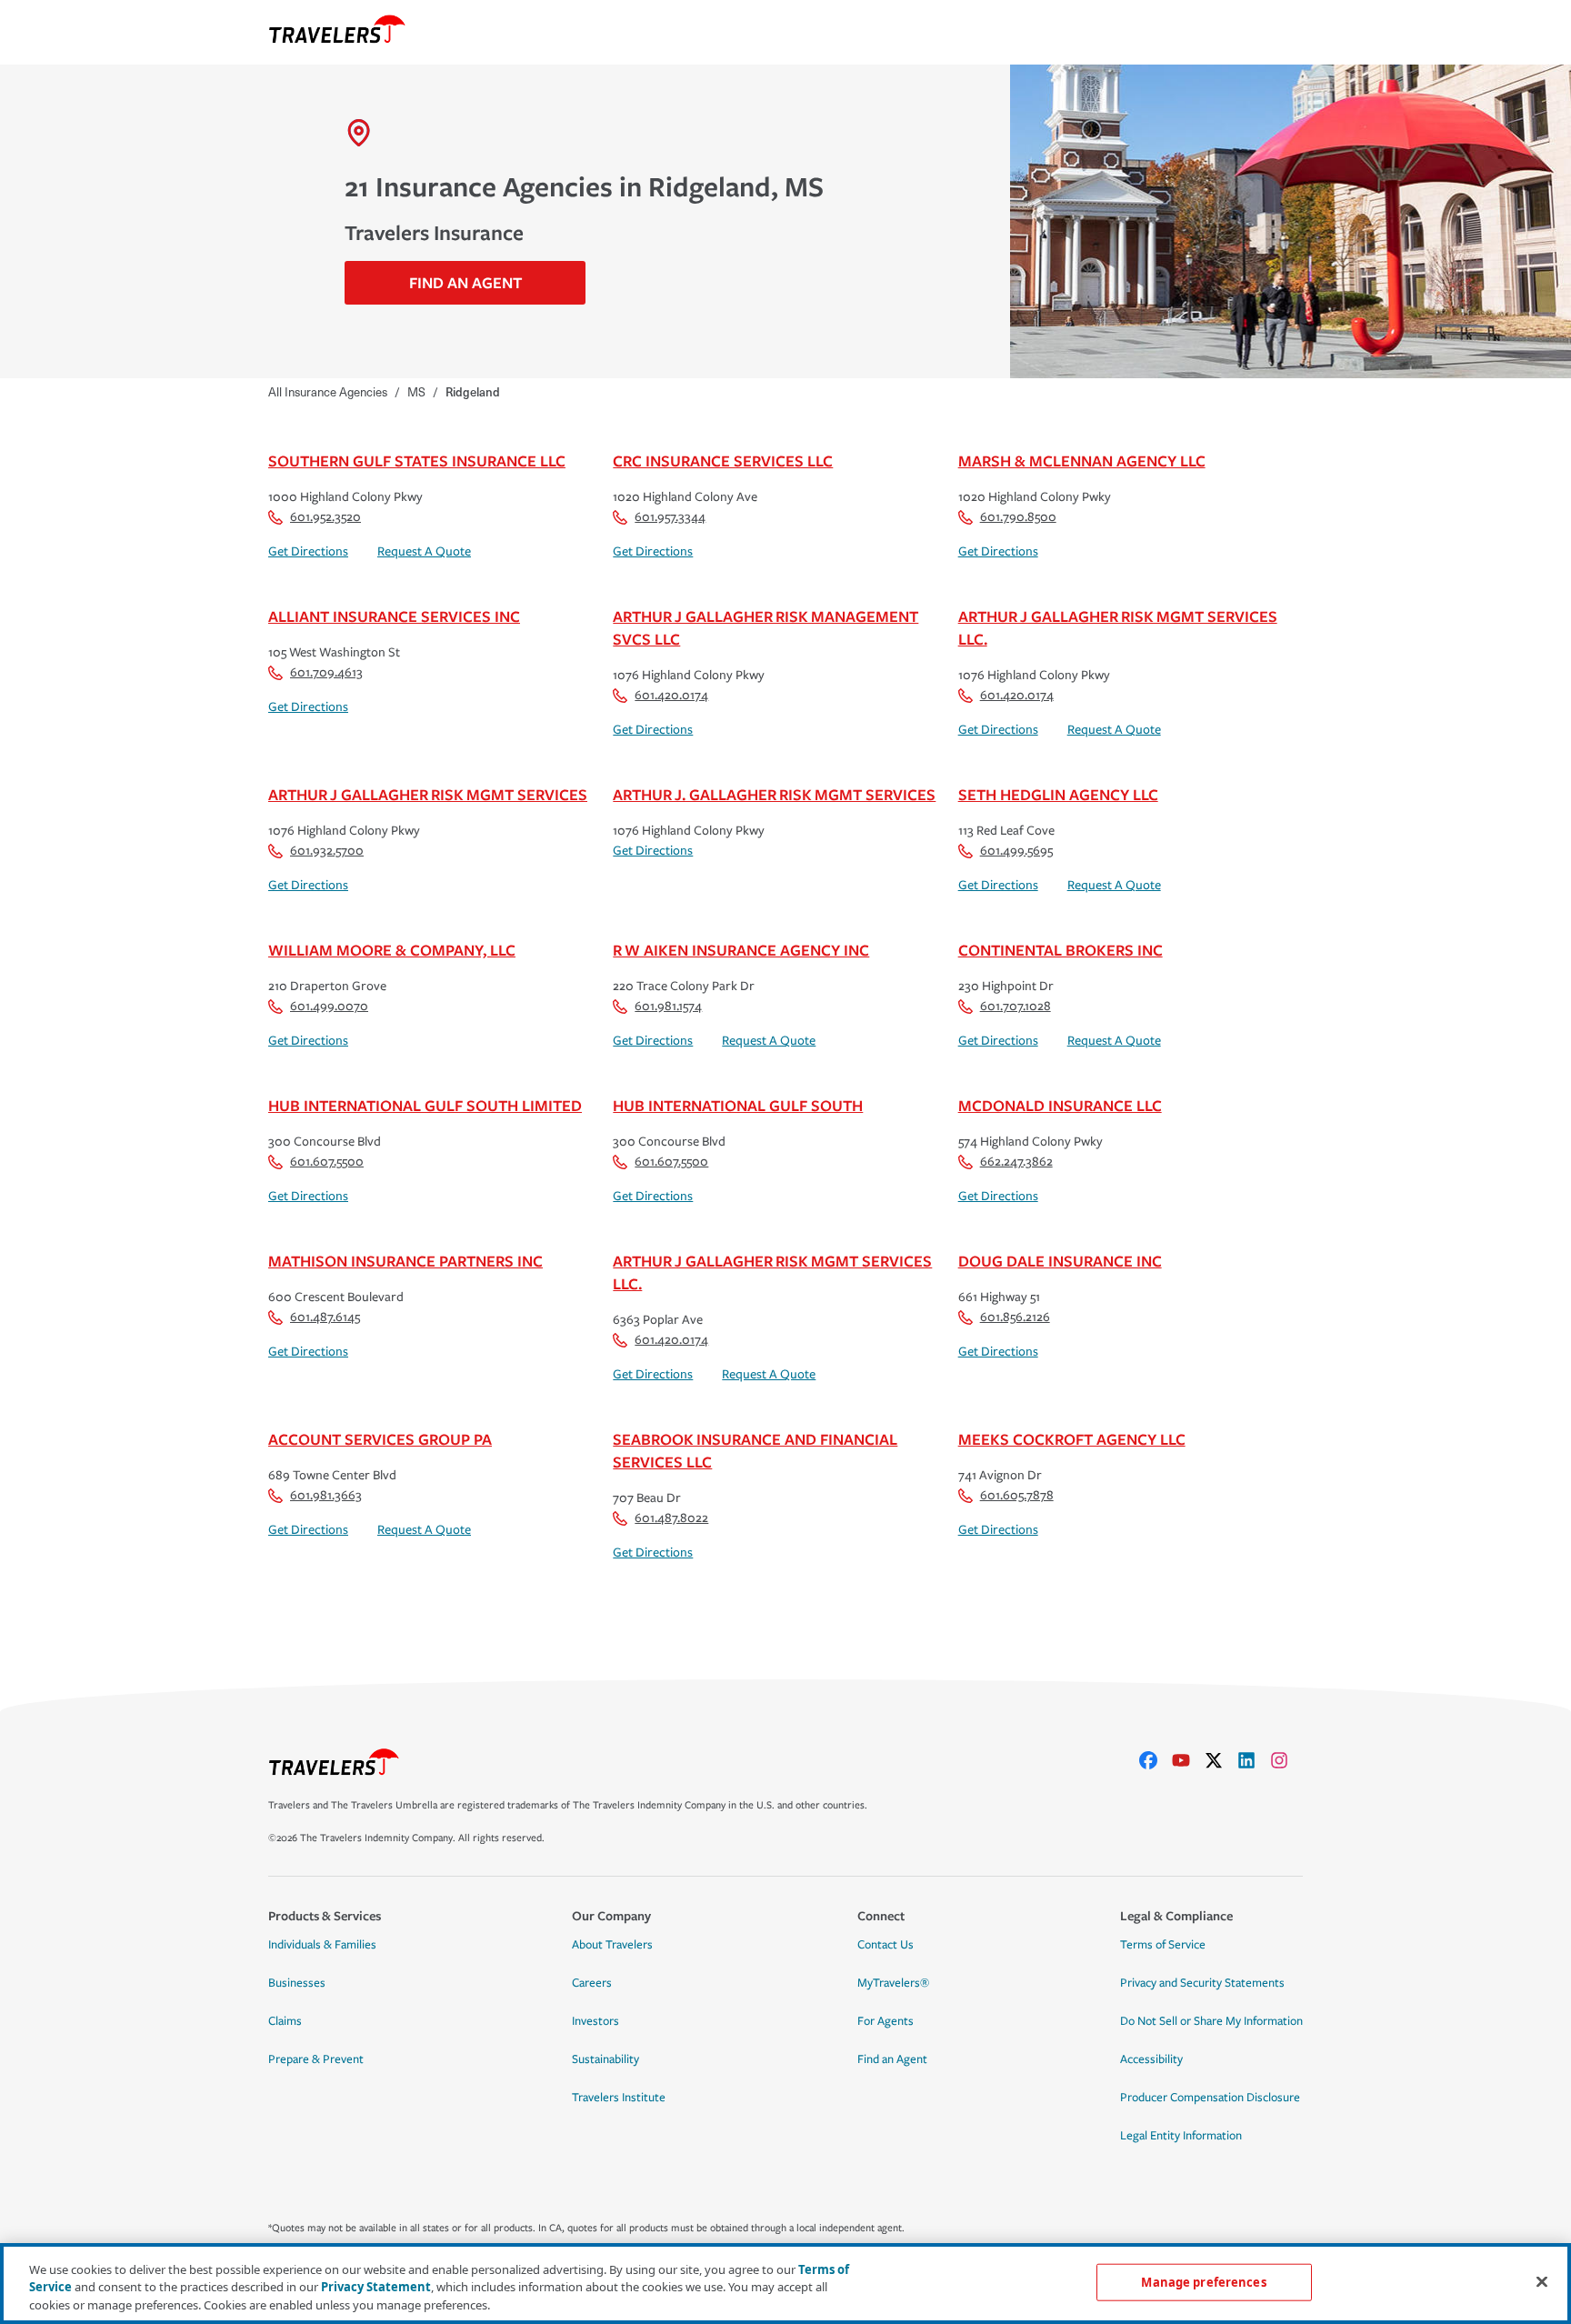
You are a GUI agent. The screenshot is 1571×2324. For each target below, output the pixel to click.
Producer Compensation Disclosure (1210, 2098)
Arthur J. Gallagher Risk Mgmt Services (774, 794)
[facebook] (1156, 1760)
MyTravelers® (893, 1983)
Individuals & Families (322, 1945)
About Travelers (612, 1945)
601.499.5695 (1016, 851)
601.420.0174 (671, 695)
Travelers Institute (619, 2098)
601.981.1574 (668, 1006)
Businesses (297, 1983)
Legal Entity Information (1181, 2136)
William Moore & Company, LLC (392, 950)
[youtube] (1188, 1760)
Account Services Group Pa (380, 1439)
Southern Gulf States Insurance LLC (417, 461)
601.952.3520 (325, 517)
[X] (1221, 1760)
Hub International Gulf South (738, 1105)
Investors (595, 2021)
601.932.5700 (327, 851)
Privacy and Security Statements (1202, 1983)
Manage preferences (1203, 2281)
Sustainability (605, 2059)
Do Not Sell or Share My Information (1211, 2021)
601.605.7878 (1017, 1495)
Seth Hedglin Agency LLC (1058, 794)
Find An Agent (465, 282)
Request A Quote (424, 551)
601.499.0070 (329, 1006)
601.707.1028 (1016, 1006)
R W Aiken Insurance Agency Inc (741, 950)
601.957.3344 (670, 517)
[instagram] (1286, 1760)
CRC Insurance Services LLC (723, 461)
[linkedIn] (1254, 1760)
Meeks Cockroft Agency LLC (1072, 1439)
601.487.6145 (325, 1317)
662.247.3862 (1016, 1162)
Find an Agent (892, 2059)
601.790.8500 (1018, 517)
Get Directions (308, 551)
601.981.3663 (326, 1495)
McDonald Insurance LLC (1060, 1105)
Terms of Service (1163, 1945)
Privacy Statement (376, 2288)
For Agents (886, 2021)
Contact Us (886, 1945)
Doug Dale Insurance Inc (1060, 1261)
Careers (592, 1983)
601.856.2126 (1015, 1317)
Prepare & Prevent (316, 2059)
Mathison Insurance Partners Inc (405, 1261)
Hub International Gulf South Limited (425, 1105)
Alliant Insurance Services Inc (394, 616)
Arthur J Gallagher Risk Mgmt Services (428, 794)
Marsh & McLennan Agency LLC (1082, 461)
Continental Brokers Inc (1061, 950)
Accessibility (1151, 2059)
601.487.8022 (671, 1518)
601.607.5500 (327, 1162)
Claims (285, 2021)
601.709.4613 (326, 672)
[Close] (1542, 2281)
